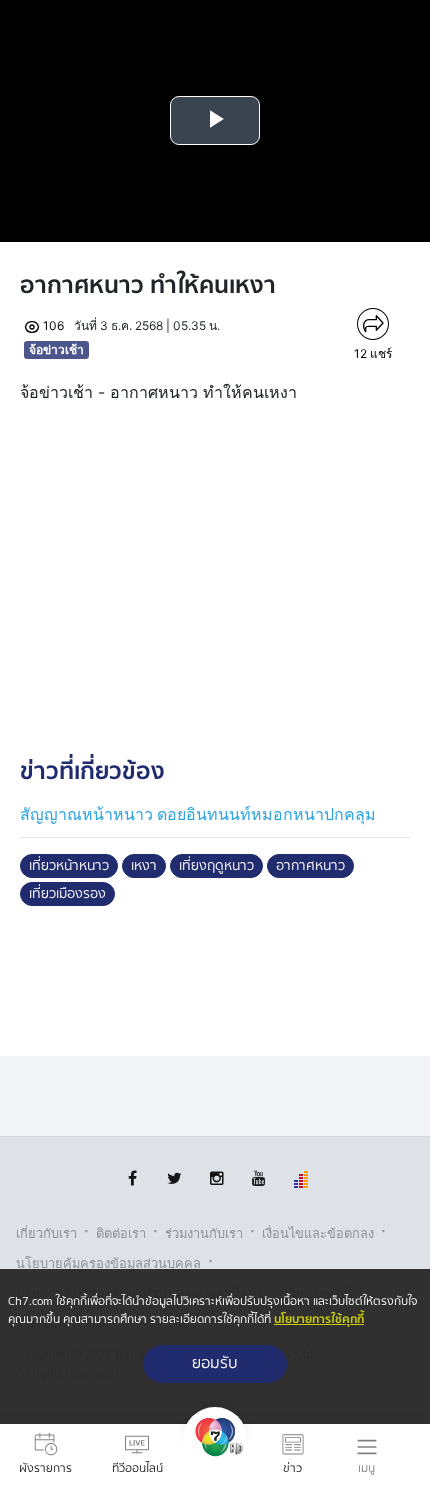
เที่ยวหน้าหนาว (69, 866)
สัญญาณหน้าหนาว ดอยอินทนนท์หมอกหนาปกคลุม (198, 814)
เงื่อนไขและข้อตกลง (318, 1233)
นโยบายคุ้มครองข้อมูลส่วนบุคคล (108, 1263)
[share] (373, 324)
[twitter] (174, 1178)
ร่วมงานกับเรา (204, 1233)
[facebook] (132, 1178)
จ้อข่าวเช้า (56, 349)
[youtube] (258, 1178)
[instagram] (216, 1178)
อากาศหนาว (310, 866)
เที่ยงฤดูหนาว (216, 866)
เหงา (144, 866)
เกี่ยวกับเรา (46, 1233)
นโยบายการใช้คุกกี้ (319, 1319)
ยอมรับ (215, 1363)
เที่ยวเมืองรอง (67, 894)
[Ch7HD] (215, 1455)
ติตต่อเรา (121, 1233)
